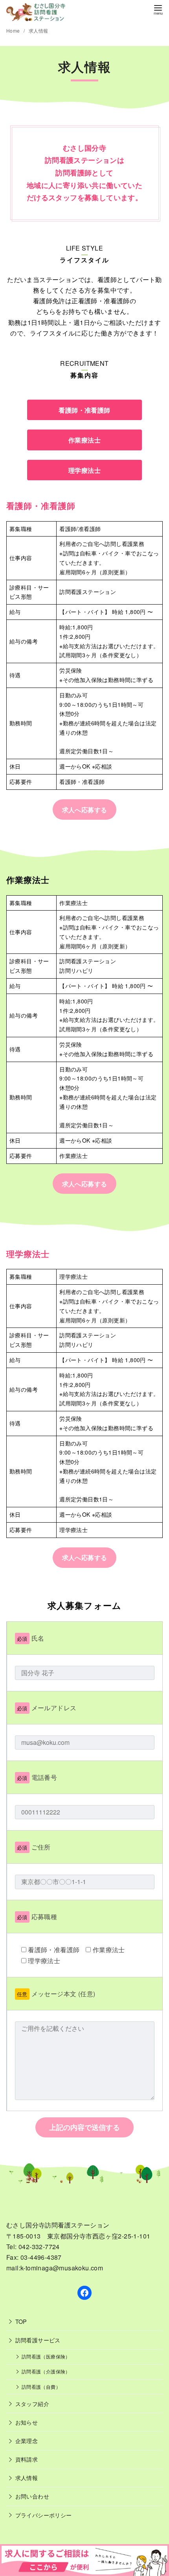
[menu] (158, 9)
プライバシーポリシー (44, 2515)
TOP (21, 2321)
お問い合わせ (32, 2496)
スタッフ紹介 (32, 2404)
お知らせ (27, 2422)
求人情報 (39, 30)
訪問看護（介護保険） (46, 2371)
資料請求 (27, 2459)
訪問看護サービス (38, 2340)
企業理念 (27, 2440)
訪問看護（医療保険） (46, 2357)
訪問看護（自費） (41, 2387)
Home (14, 30)
